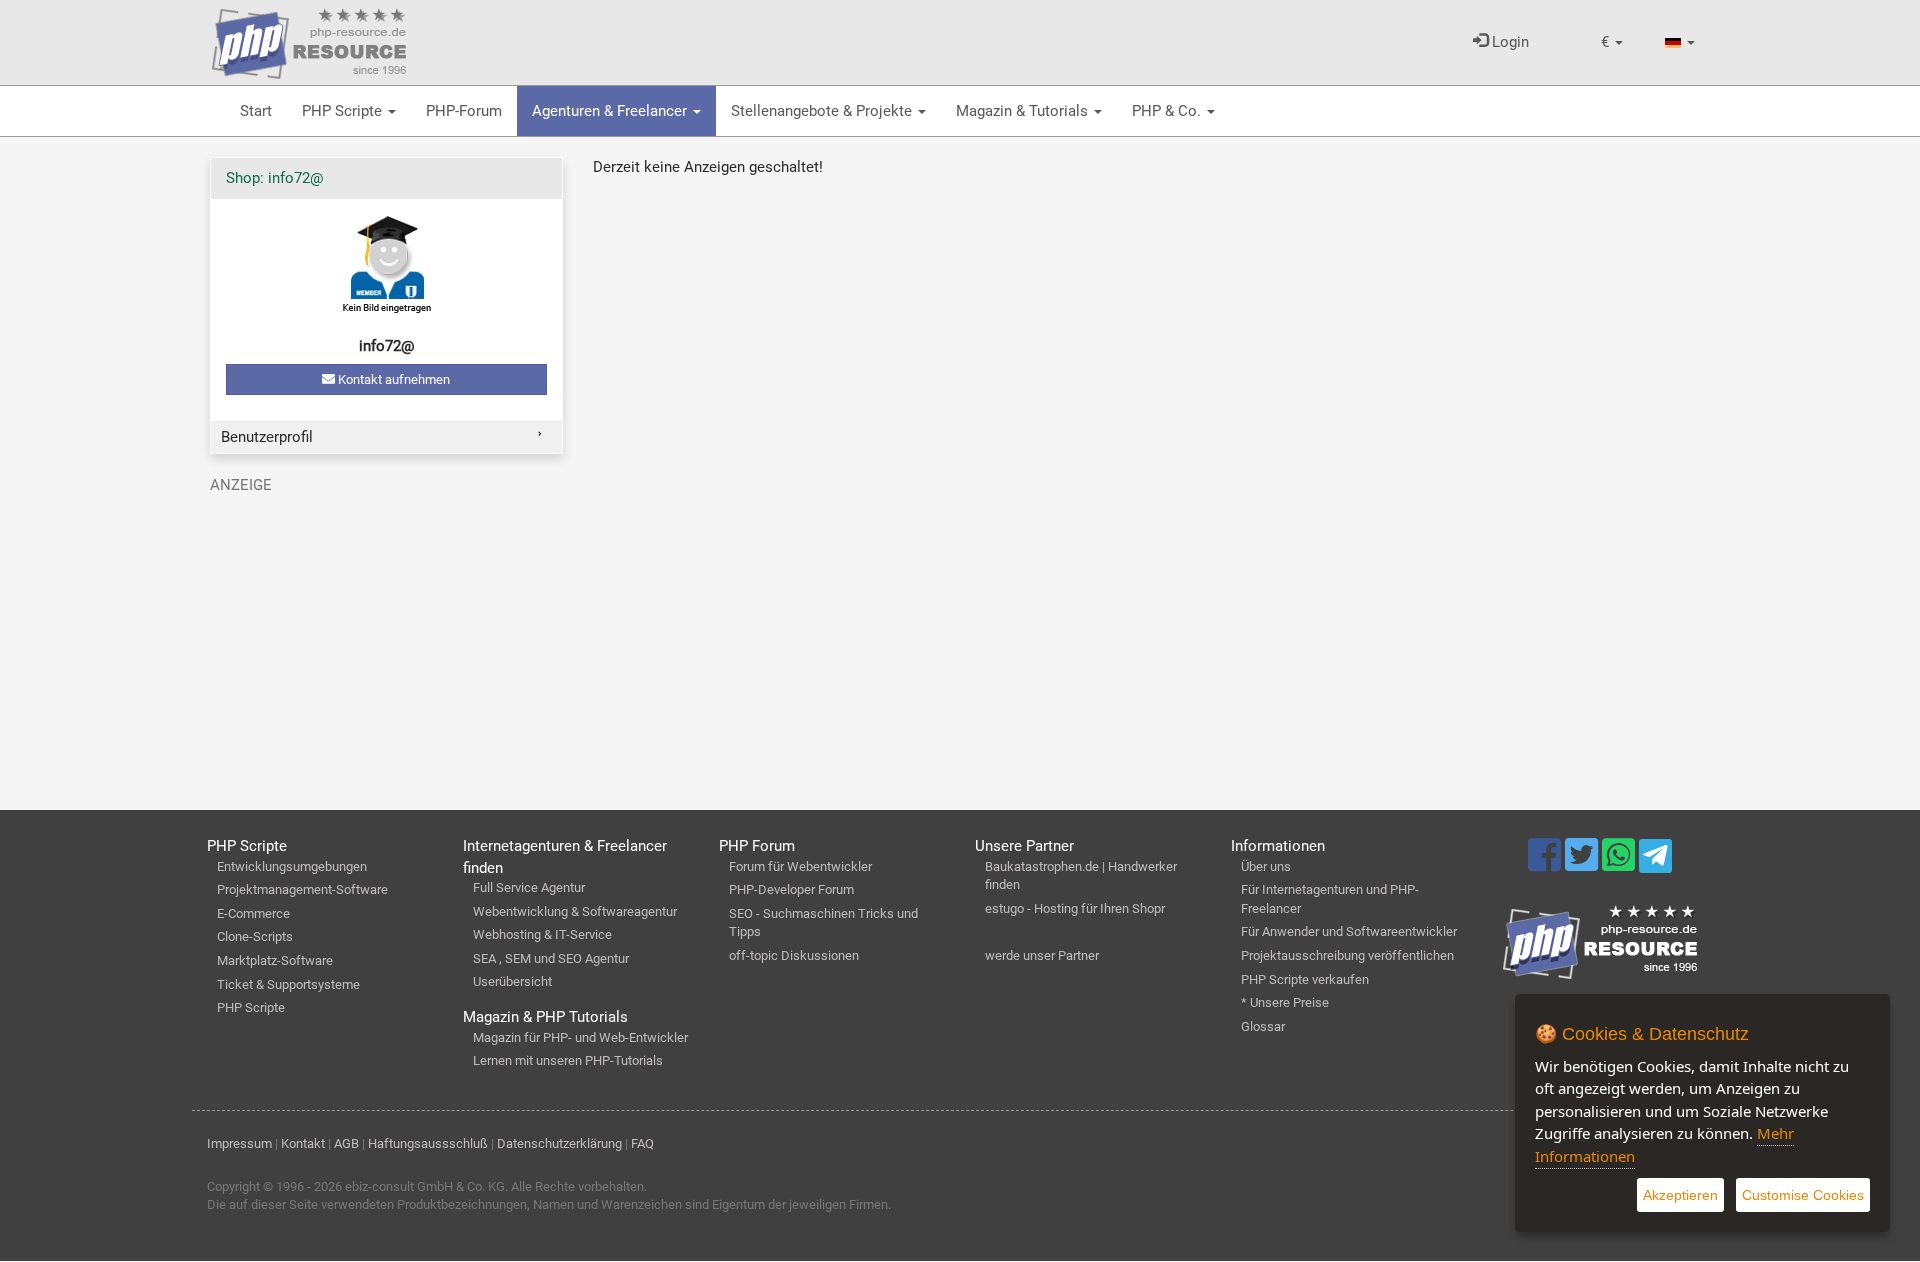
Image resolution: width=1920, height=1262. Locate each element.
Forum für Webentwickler (800, 866)
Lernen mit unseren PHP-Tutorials (568, 1060)
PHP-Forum (464, 111)
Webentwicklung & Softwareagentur (575, 911)
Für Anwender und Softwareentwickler (1349, 931)
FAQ (642, 1143)
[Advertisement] (386, 642)
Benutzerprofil (267, 437)
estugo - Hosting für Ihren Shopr (1075, 908)
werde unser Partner (1042, 955)
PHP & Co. (1168, 111)
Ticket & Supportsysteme (288, 984)
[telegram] (1655, 861)
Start (256, 111)
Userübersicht (512, 981)
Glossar (1263, 1026)
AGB (346, 1143)
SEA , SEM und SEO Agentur (551, 958)
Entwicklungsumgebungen (292, 866)
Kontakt (303, 1143)
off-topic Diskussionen (794, 955)
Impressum (239, 1143)
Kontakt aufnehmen (392, 379)
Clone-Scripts (255, 936)
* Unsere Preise (1285, 1002)
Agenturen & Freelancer (611, 111)
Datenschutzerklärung (559, 1143)
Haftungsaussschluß (428, 1143)
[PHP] (309, 40)
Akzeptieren (1680, 1195)
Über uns (1266, 866)
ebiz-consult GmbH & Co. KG (425, 1186)
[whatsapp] (1620, 864)
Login (1508, 42)
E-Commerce (253, 913)
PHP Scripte (344, 111)
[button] (1612, 42)
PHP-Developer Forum (791, 889)
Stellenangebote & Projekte (823, 111)
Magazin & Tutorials (1024, 111)
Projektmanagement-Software (302, 889)
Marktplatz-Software (275, 960)
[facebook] (1546, 864)
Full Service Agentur (529, 887)
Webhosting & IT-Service (542, 934)
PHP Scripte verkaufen (1305, 979)
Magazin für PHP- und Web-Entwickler (580, 1037)
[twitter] (1583, 864)
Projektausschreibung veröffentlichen (1347, 955)
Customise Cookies (1803, 1195)
